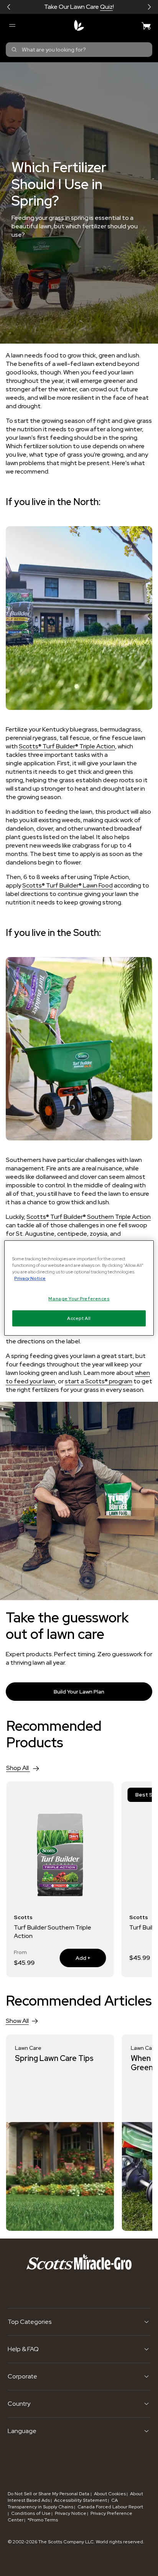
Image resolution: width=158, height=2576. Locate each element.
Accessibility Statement (81, 2500)
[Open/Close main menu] (12, 25)
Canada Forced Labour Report (110, 2507)
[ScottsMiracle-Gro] (79, 25)
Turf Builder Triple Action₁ (49, 1927)
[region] (79, 1288)
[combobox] (79, 50)
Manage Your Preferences (79, 1299)
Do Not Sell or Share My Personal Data (49, 2494)
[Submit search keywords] (14, 50)
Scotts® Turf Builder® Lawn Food (67, 885)
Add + (75, 1958)
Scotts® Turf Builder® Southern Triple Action (89, 1217)
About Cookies (110, 2494)
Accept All (79, 1318)
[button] (9, 7)
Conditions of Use (31, 2513)
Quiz (106, 7)
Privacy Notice (71, 2513)
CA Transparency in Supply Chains (63, 2504)
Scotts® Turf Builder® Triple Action (67, 746)
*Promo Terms (43, 2520)
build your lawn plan (79, 1692)
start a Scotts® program (99, 1381)
